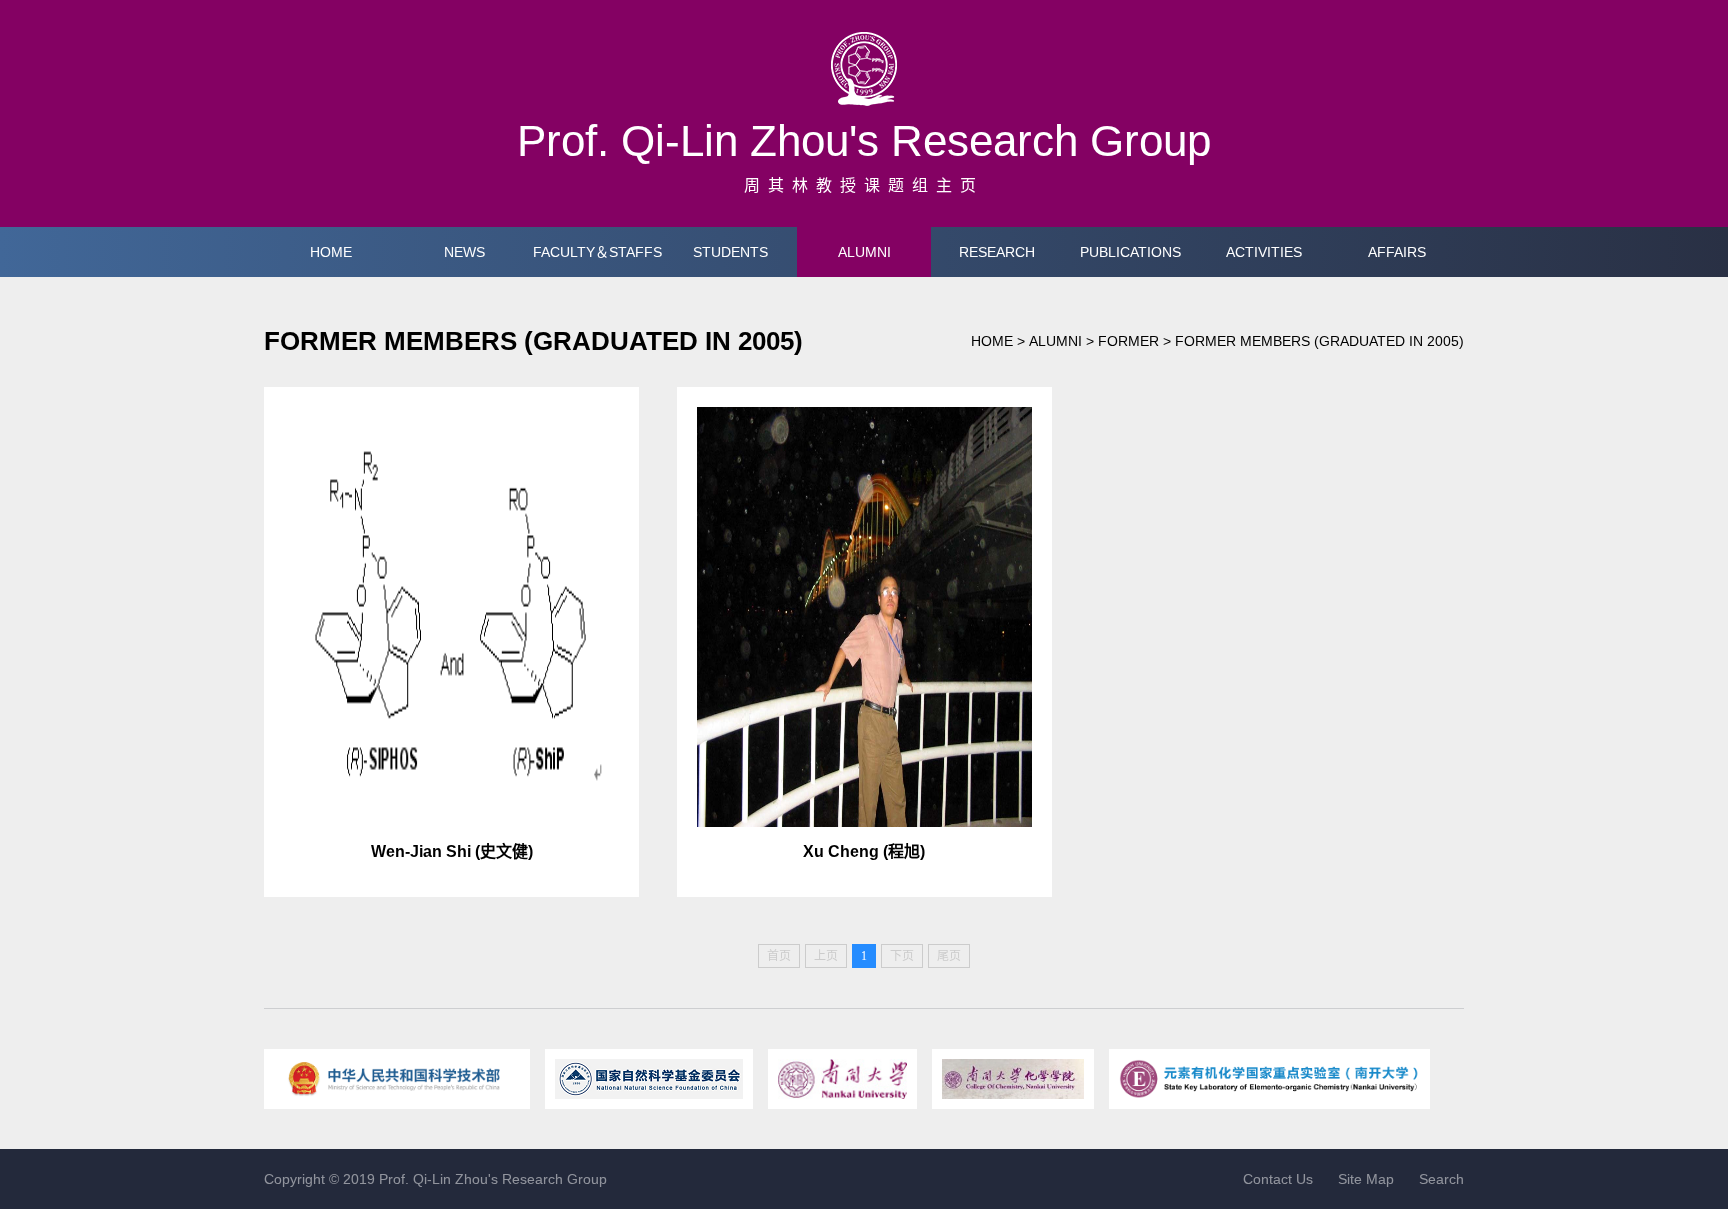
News (464, 252)
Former (1128, 341)
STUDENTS (730, 252)
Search (1441, 1179)
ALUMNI (864, 252)
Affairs (1397, 252)
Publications (1130, 252)
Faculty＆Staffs (597, 252)
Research (997, 252)
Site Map (1366, 1179)
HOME (331, 252)
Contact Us (1278, 1179)
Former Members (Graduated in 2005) (1319, 341)
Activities (1264, 252)
